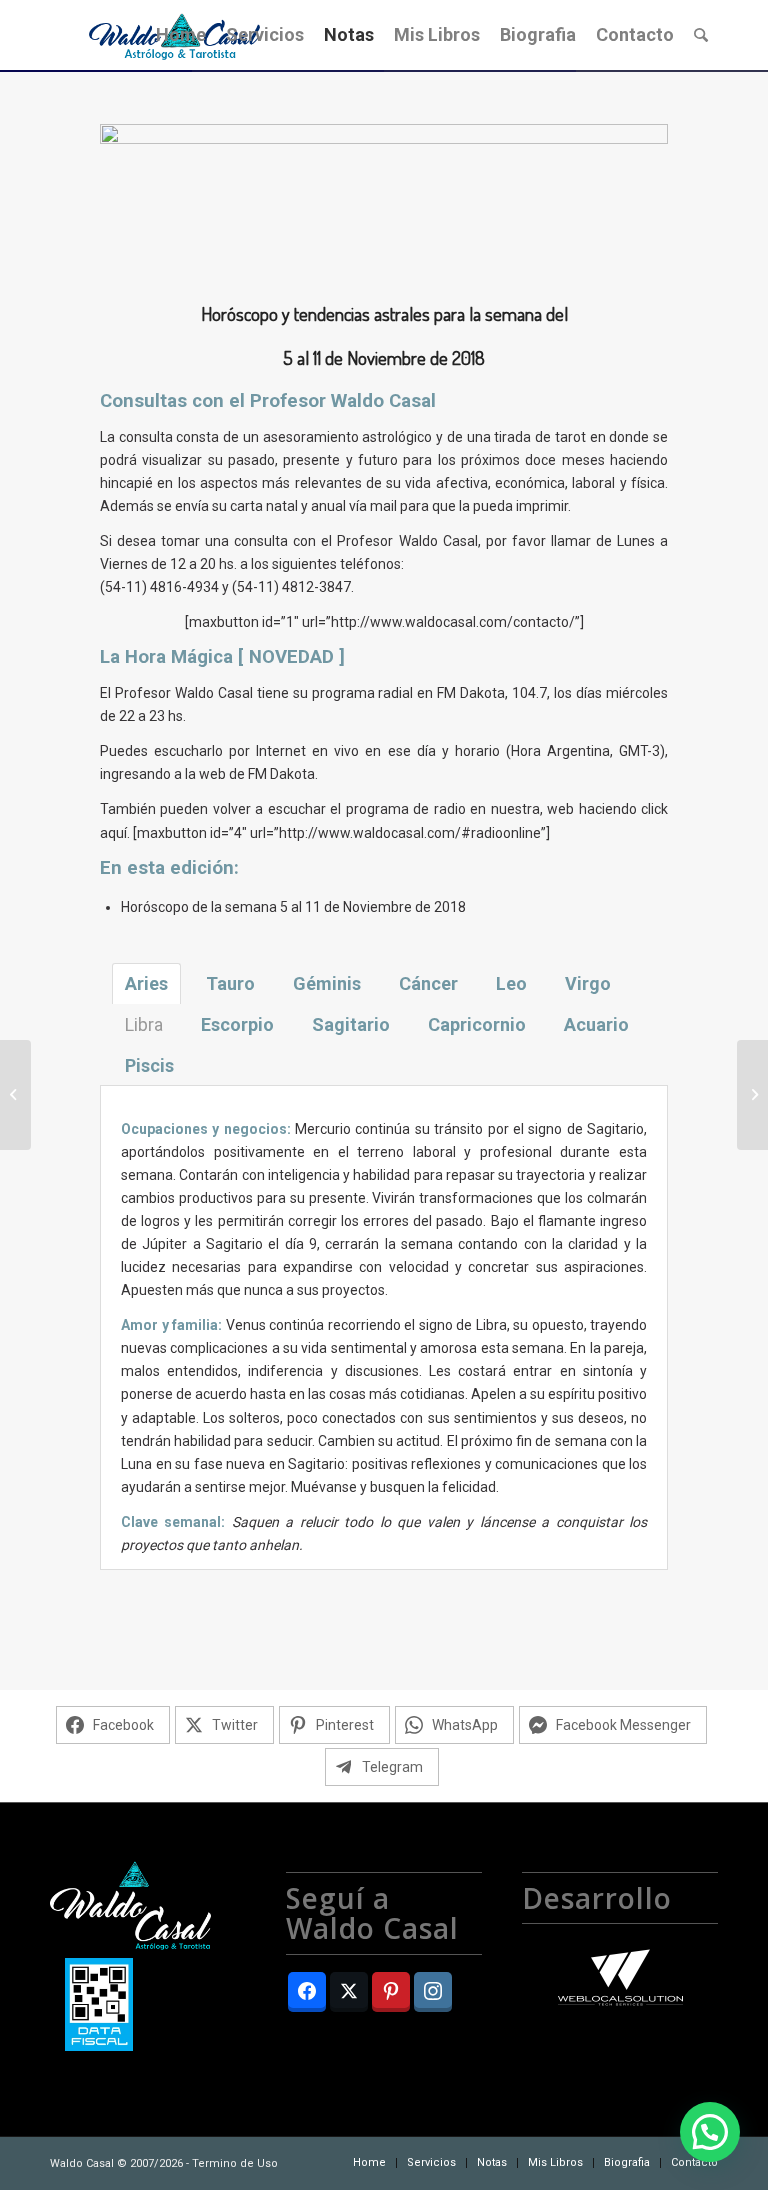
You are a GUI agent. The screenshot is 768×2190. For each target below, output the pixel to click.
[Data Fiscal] (99, 2008)
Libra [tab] (144, 1024)
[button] (710, 2132)
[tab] (146, 983)
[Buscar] (701, 35)
